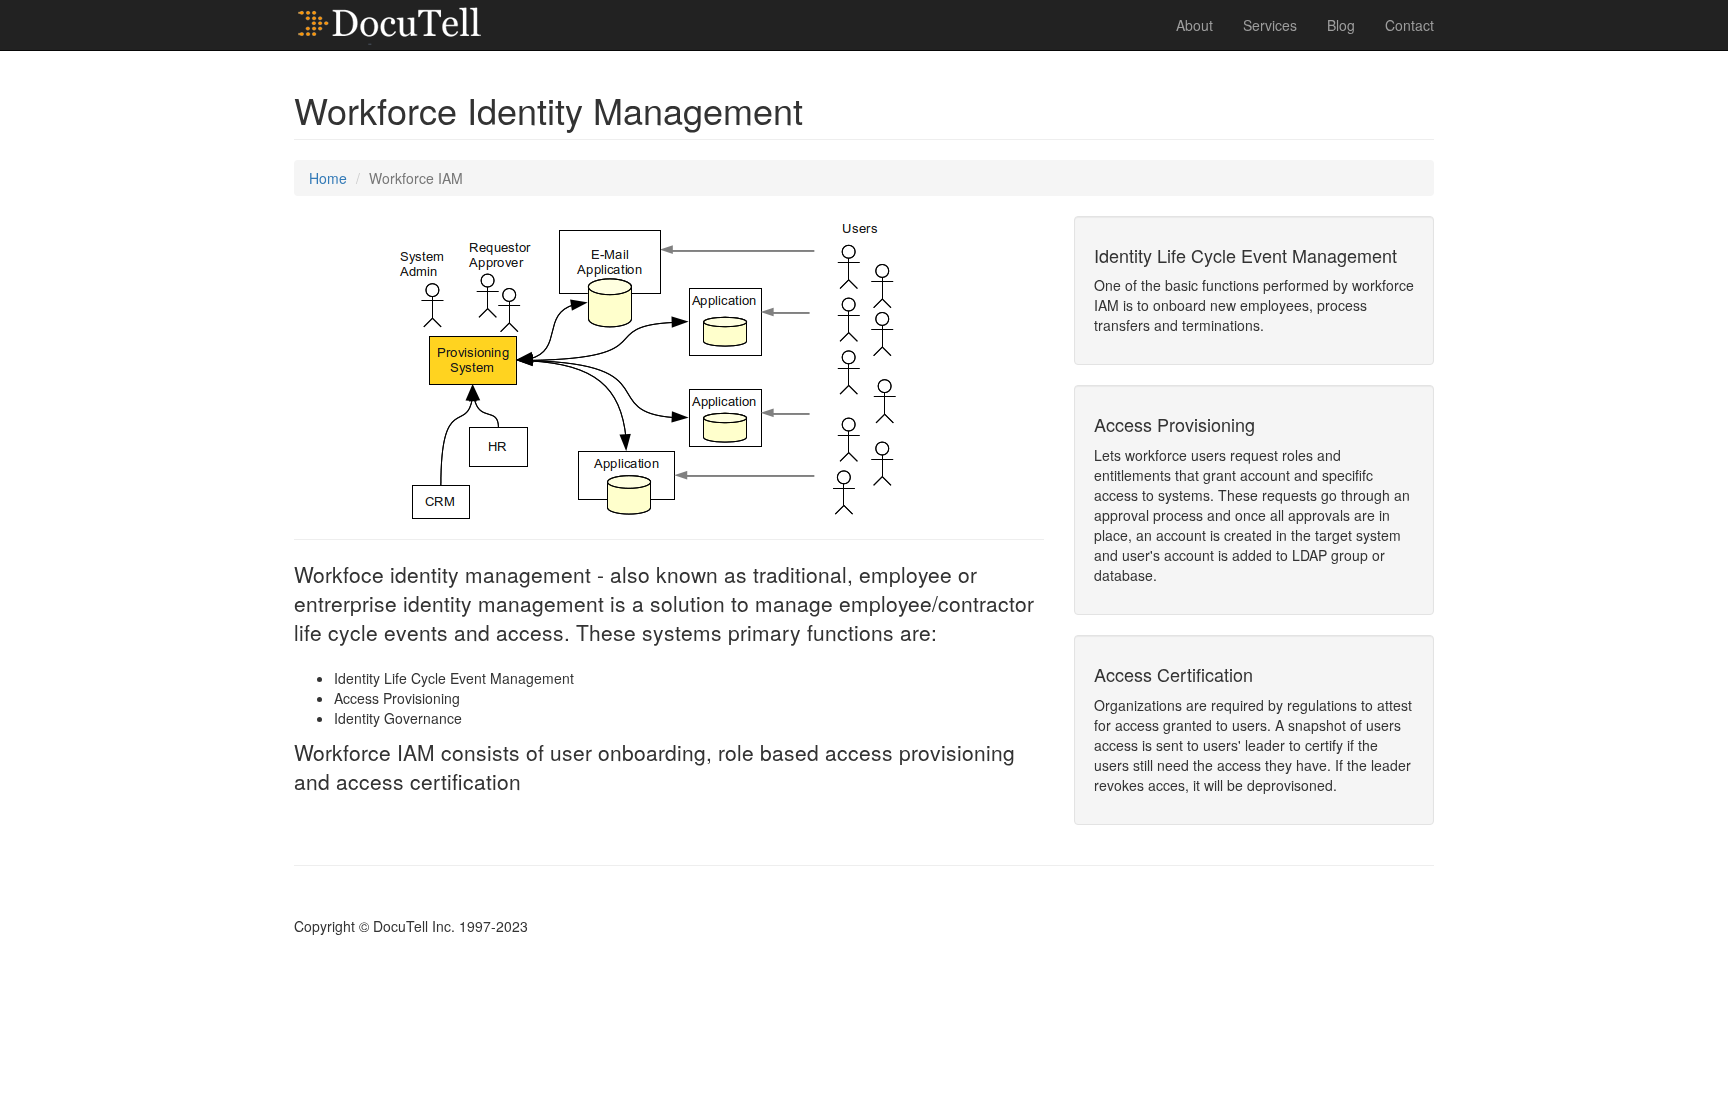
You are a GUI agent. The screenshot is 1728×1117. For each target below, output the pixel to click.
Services (1270, 25)
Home (328, 178)
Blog (1341, 25)
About (1194, 25)
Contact (1409, 25)
